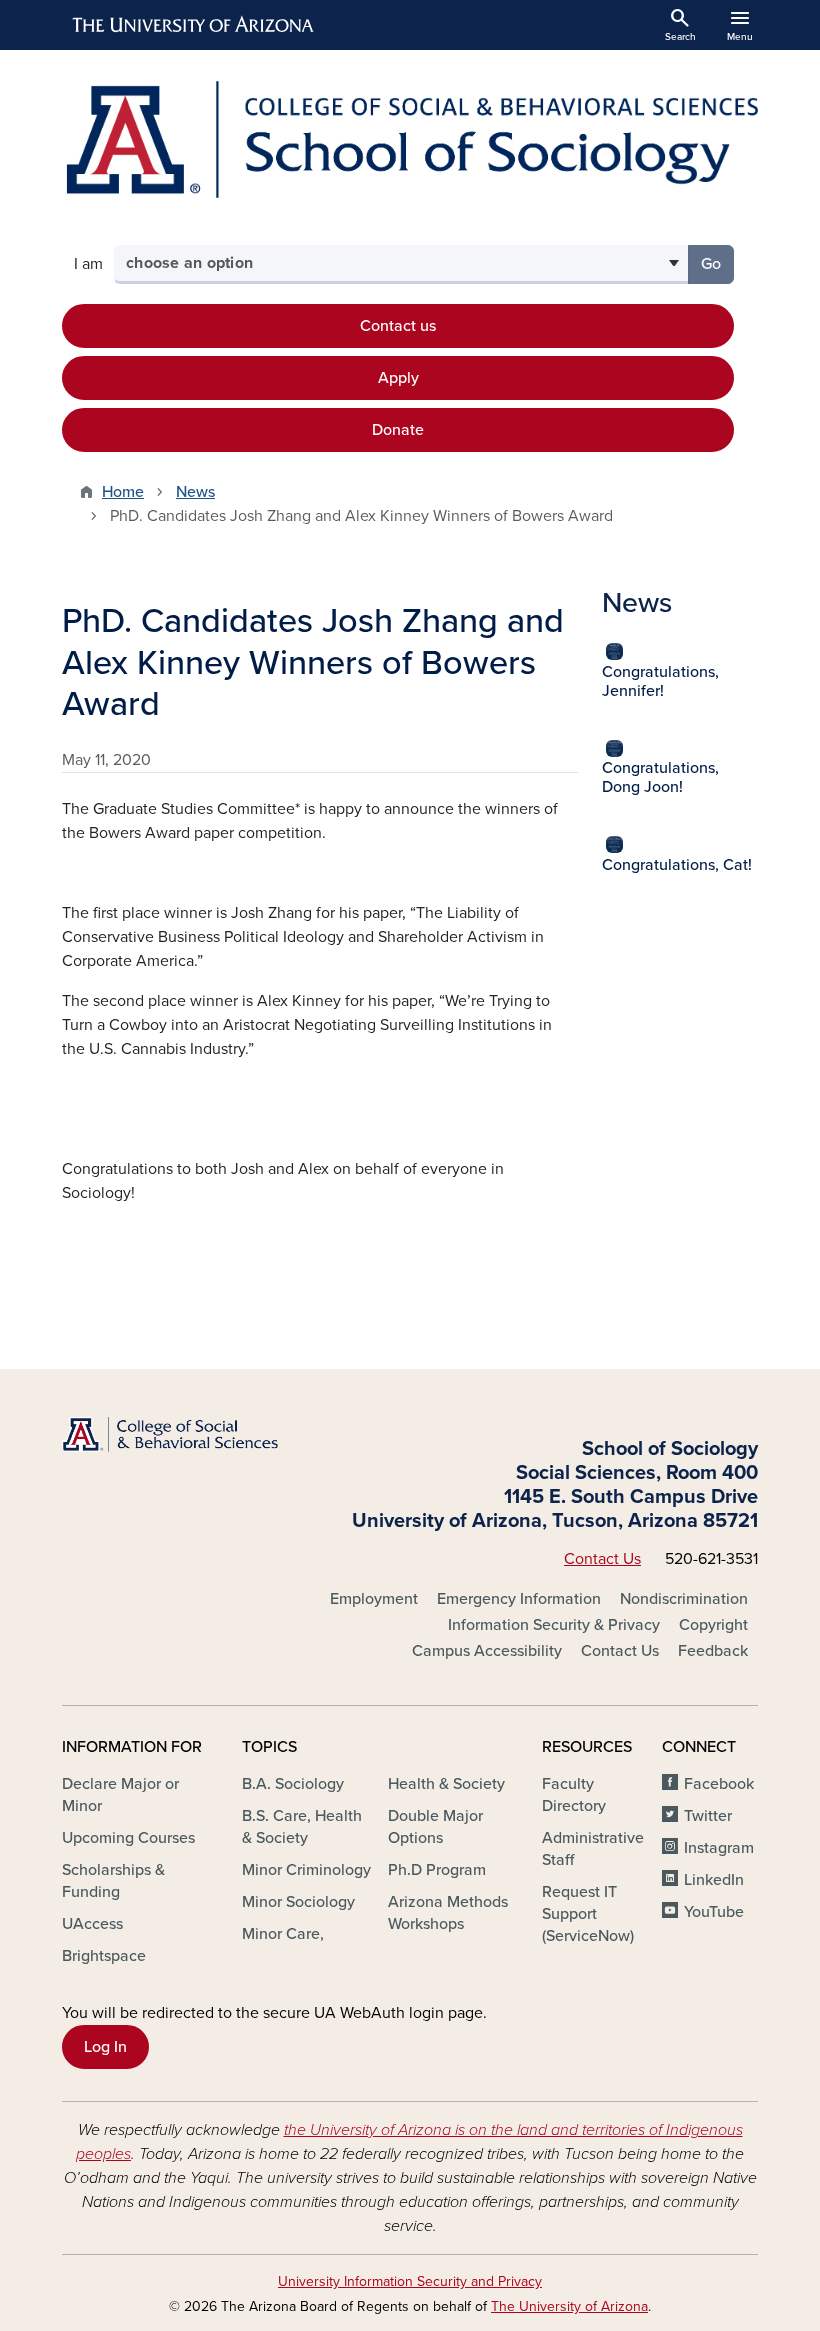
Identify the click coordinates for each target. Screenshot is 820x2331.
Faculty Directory (574, 1795)
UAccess (92, 1924)
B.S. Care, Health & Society (302, 1827)
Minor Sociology (298, 1902)
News (195, 492)
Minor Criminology (306, 1870)
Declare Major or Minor (120, 1795)
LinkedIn (714, 1880)
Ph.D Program (437, 1870)
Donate (398, 430)
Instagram (719, 1848)
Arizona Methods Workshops (448, 1913)
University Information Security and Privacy (410, 2281)
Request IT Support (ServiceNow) (588, 1914)
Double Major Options (435, 1827)
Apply (398, 378)
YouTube (714, 1912)
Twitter (708, 1816)
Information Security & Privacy (554, 1625)
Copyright (713, 1625)
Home (123, 492)
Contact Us (602, 1559)
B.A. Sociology (293, 1784)
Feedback (713, 1651)
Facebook (719, 1784)
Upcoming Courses (128, 1838)
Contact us (398, 326)
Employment (374, 1599)
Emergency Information (519, 1599)
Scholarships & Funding (113, 1881)
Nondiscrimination (684, 1599)
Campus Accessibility (487, 1651)
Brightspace (104, 1956)
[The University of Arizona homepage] (194, 25)
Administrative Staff (593, 1849)
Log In (105, 2047)
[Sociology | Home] (410, 139)
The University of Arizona (569, 2306)
